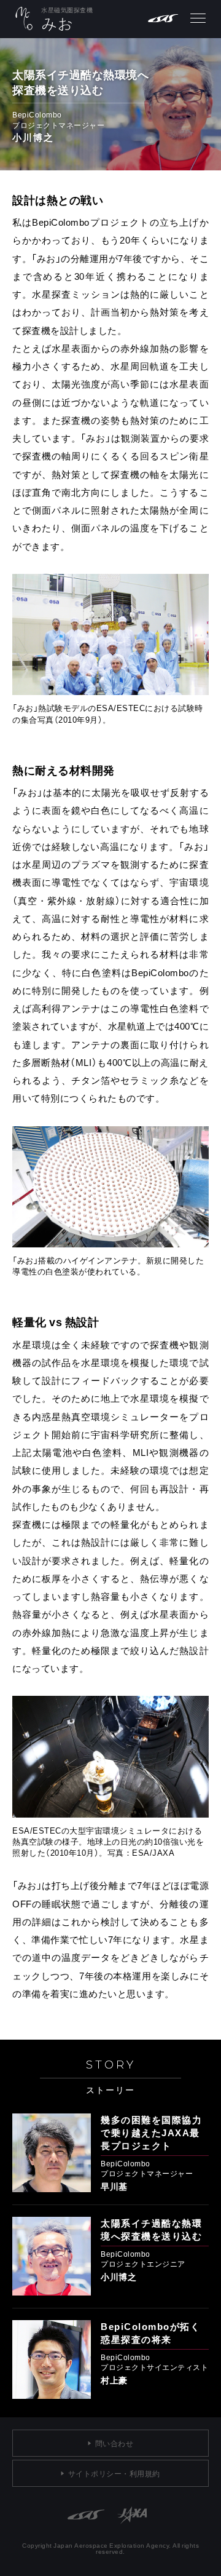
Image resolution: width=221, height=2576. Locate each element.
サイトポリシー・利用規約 (114, 2473)
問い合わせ (114, 2443)
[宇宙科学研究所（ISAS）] (86, 2534)
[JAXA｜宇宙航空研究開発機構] (132, 2534)
